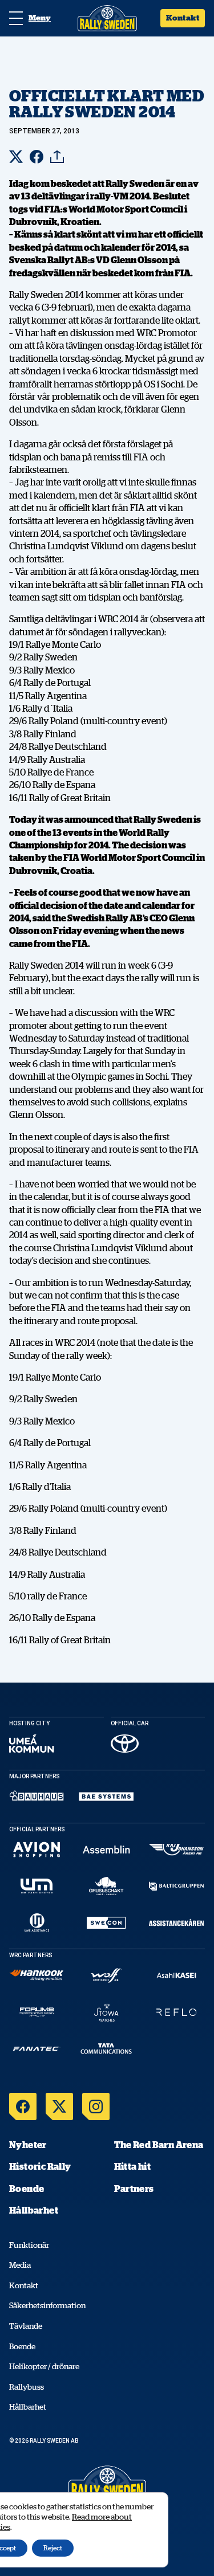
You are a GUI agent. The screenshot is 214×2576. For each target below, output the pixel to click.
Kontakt (183, 18)
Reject (53, 2548)
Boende (27, 2189)
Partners (134, 2189)
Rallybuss (27, 2387)
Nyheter (28, 2145)
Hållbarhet (34, 2210)
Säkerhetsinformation (47, 2305)
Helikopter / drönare (44, 2366)
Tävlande (26, 2326)
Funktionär (29, 2245)
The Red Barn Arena (159, 2145)
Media (20, 2265)
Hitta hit (133, 2166)
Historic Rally (40, 2166)
